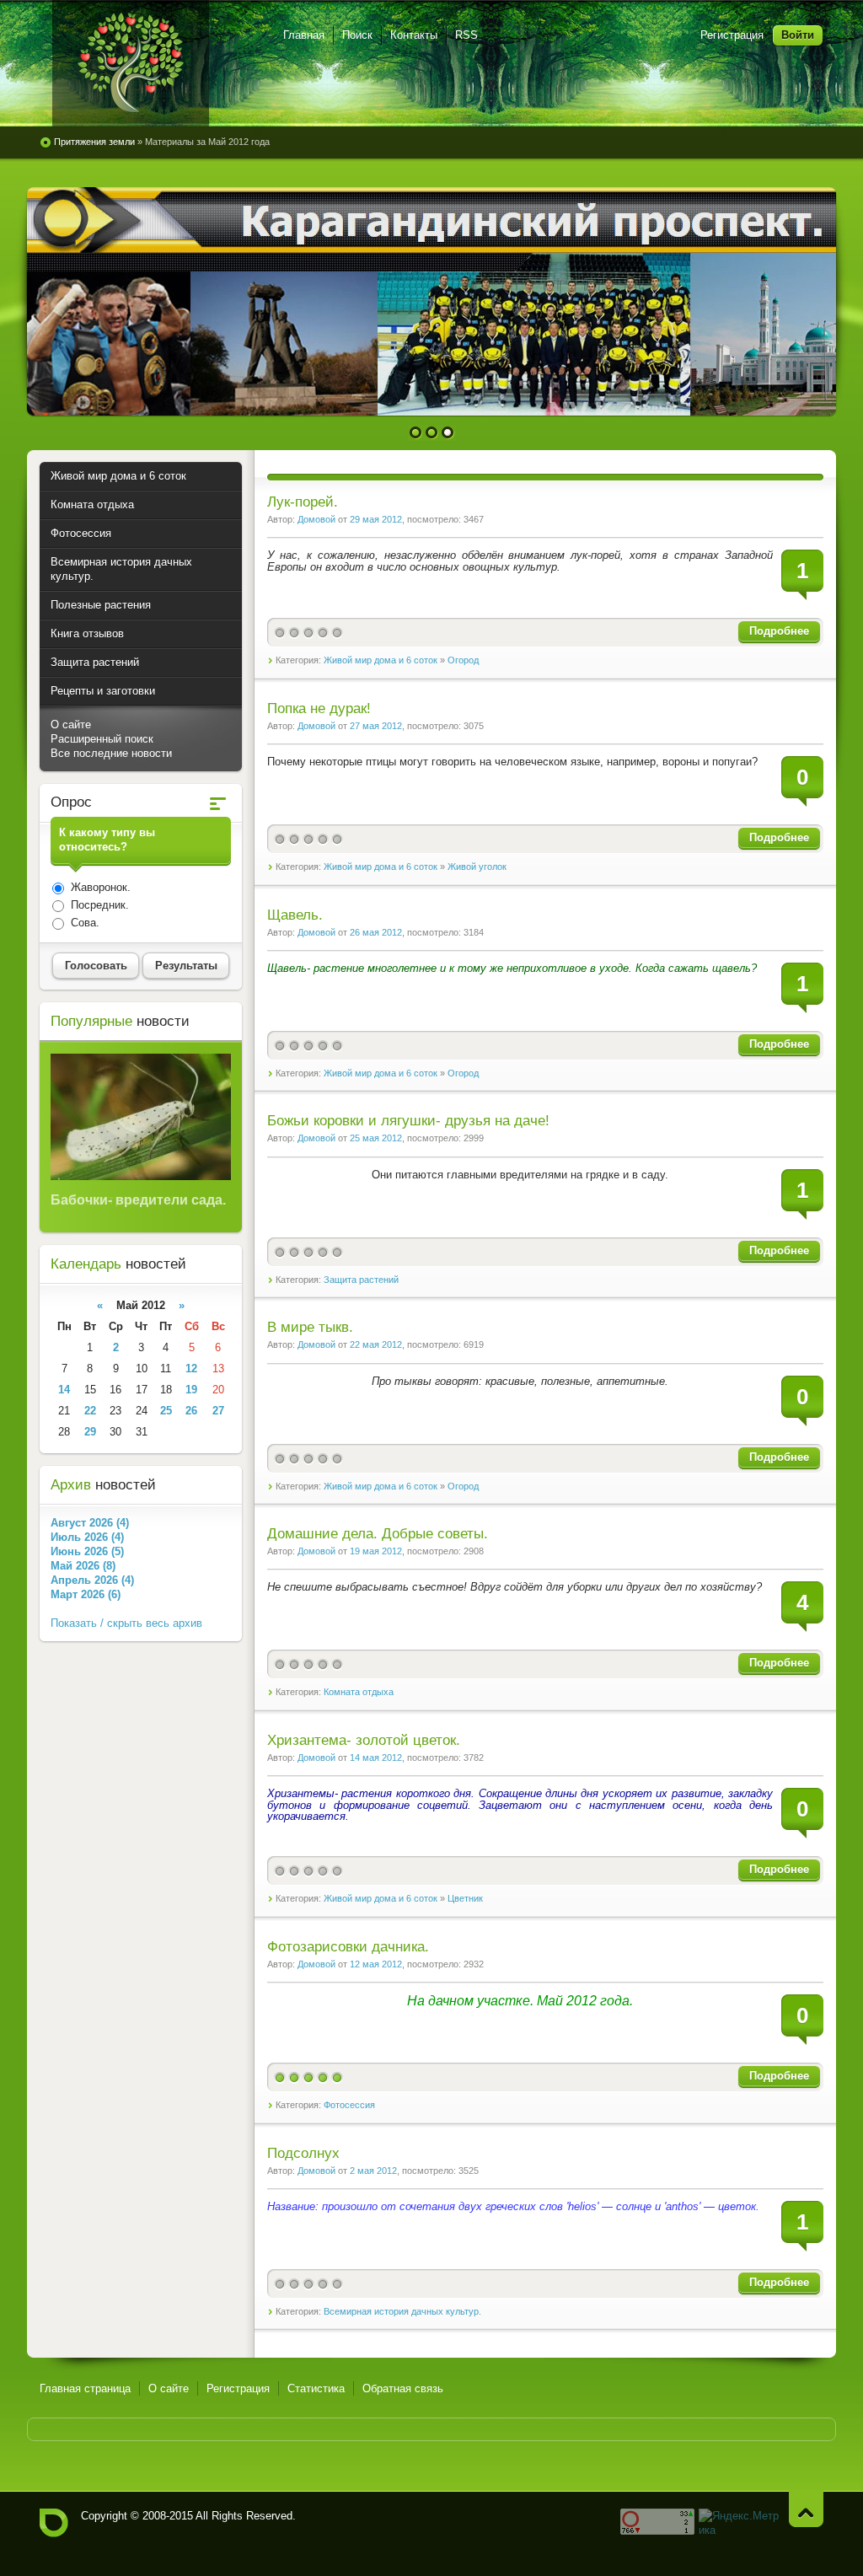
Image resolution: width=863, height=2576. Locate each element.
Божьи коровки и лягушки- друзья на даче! (408, 1121)
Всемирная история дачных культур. (402, 2311)
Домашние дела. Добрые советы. (378, 1534)
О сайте (71, 724)
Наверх (806, 2509)
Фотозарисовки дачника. (348, 1947)
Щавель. (295, 915)
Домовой (316, 519)
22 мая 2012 (376, 1344)
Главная (304, 35)
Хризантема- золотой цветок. (364, 1740)
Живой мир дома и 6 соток (381, 660)
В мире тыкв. (310, 1327)
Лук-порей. (303, 502)
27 (218, 1411)
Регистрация (732, 35)
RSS (466, 35)
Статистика (316, 2388)
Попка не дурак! (319, 708)
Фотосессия (349, 2105)
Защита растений (361, 1280)
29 (90, 1432)
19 (191, 1390)
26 (191, 1411)
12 (191, 1368)
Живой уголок (477, 867)
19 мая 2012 (376, 1551)
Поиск (357, 35)
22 (90, 1411)
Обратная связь (403, 2388)
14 (64, 1390)
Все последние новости (111, 753)
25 (166, 1411)
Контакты (414, 35)
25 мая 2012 (376, 1138)
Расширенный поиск (102, 739)
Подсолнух (303, 2153)
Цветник (465, 1898)
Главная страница (85, 2388)
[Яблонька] (131, 63)
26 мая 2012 (376, 932)
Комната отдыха (359, 1692)
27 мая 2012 (376, 726)
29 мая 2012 (376, 519)
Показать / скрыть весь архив (126, 1623)
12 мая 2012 (376, 1964)
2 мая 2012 (373, 2171)
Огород (463, 660)
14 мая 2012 (376, 1758)
